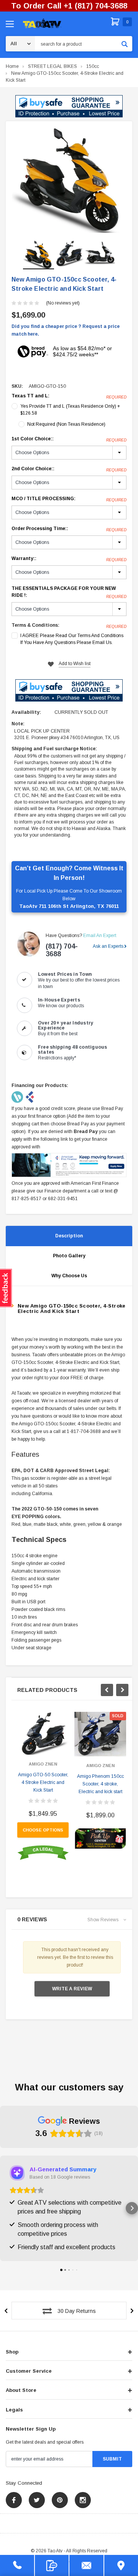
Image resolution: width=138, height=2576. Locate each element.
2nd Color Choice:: (69, 469)
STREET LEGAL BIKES (53, 66)
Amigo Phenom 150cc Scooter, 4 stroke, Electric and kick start (100, 1784)
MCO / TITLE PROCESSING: (69, 499)
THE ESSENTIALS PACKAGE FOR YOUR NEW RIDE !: (69, 592)
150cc (93, 66)
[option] (69, 180)
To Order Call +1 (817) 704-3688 (69, 6)
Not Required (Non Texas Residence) (66, 424)
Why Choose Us (69, 1276)
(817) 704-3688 (62, 950)
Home (12, 66)
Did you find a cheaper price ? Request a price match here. (66, 330)
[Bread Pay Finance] (18, 1097)
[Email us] (86, 2565)
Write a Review (72, 1989)
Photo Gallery (69, 1256)
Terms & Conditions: (35, 625)
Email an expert (100, 936)
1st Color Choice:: (69, 439)
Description (69, 1236)
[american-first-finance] (30, 1097)
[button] (69, 106)
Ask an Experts (108, 946)
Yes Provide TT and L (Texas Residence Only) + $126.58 (70, 410)
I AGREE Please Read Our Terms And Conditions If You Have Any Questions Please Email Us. (72, 639)
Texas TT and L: (69, 396)
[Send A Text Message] (52, 2565)
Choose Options (43, 1830)
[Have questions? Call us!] (17, 2565)
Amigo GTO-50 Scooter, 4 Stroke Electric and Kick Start (43, 1782)
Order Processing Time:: (69, 529)
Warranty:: (69, 559)
